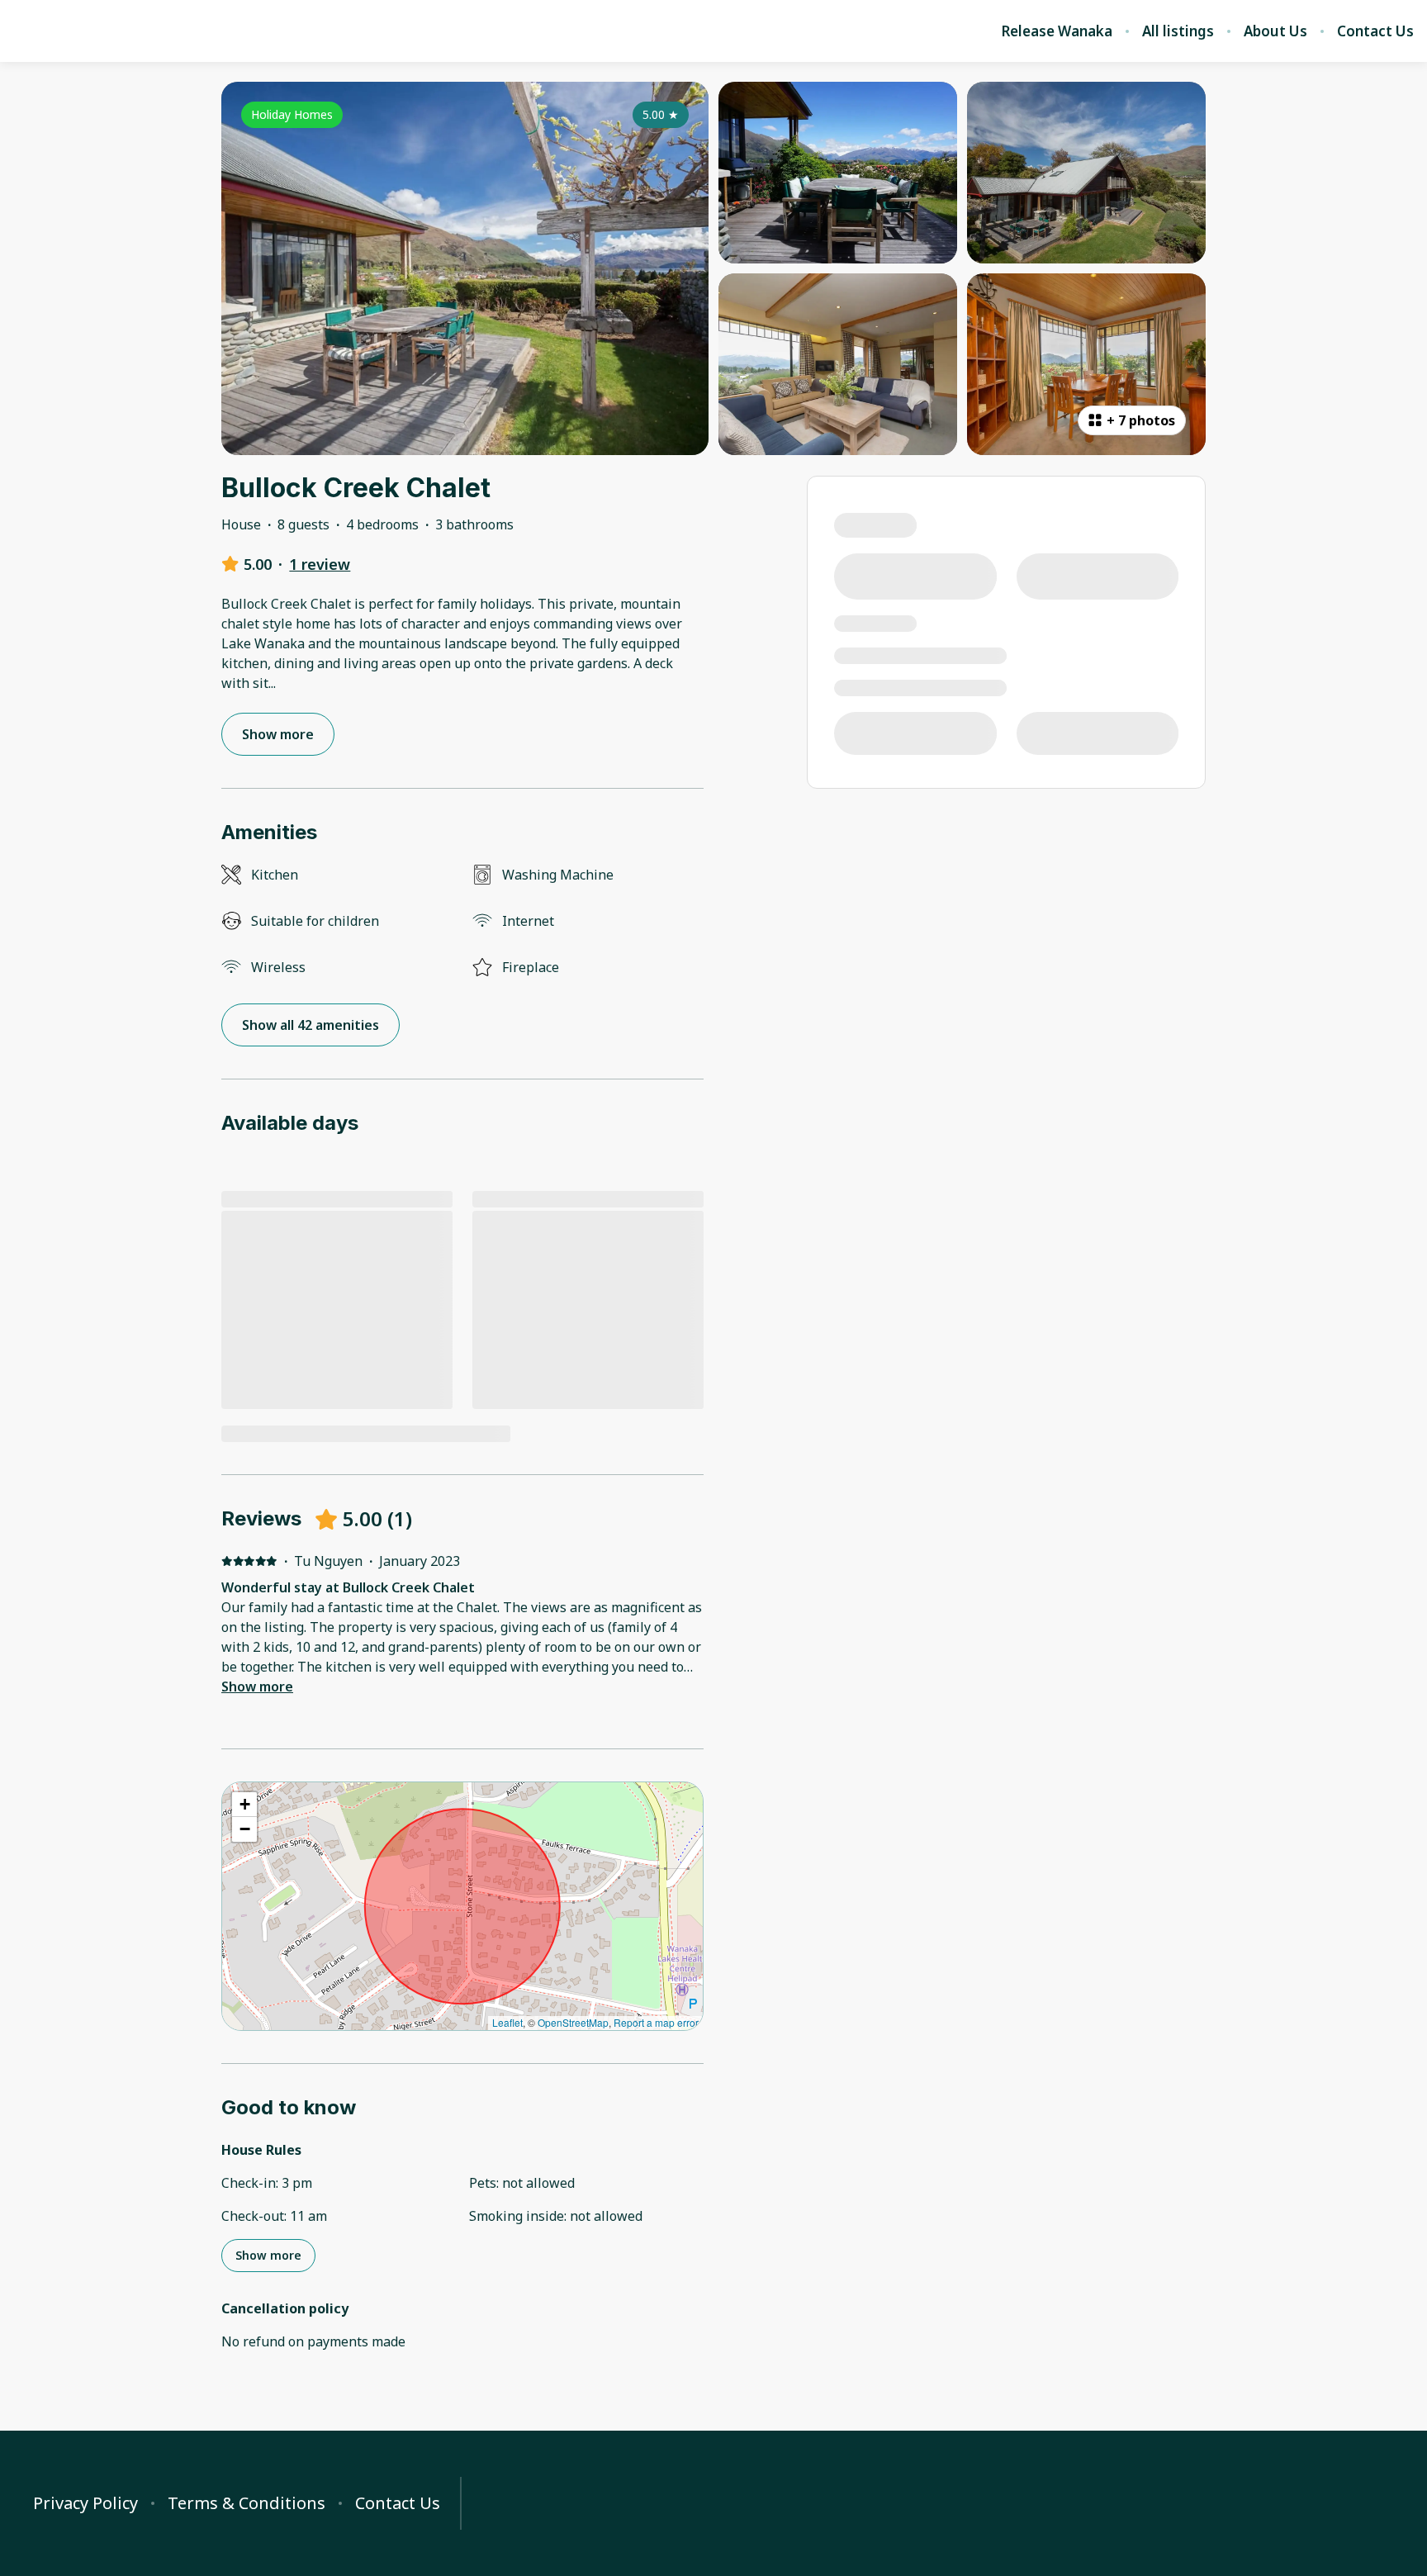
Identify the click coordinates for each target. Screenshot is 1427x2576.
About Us (1275, 31)
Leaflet (507, 2022)
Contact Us (1375, 31)
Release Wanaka (1057, 31)
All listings (1178, 31)
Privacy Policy (85, 2503)
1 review (320, 564)
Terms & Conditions (247, 2503)
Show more (257, 1686)
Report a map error (656, 2022)
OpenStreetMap (573, 2022)
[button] (244, 1805)
